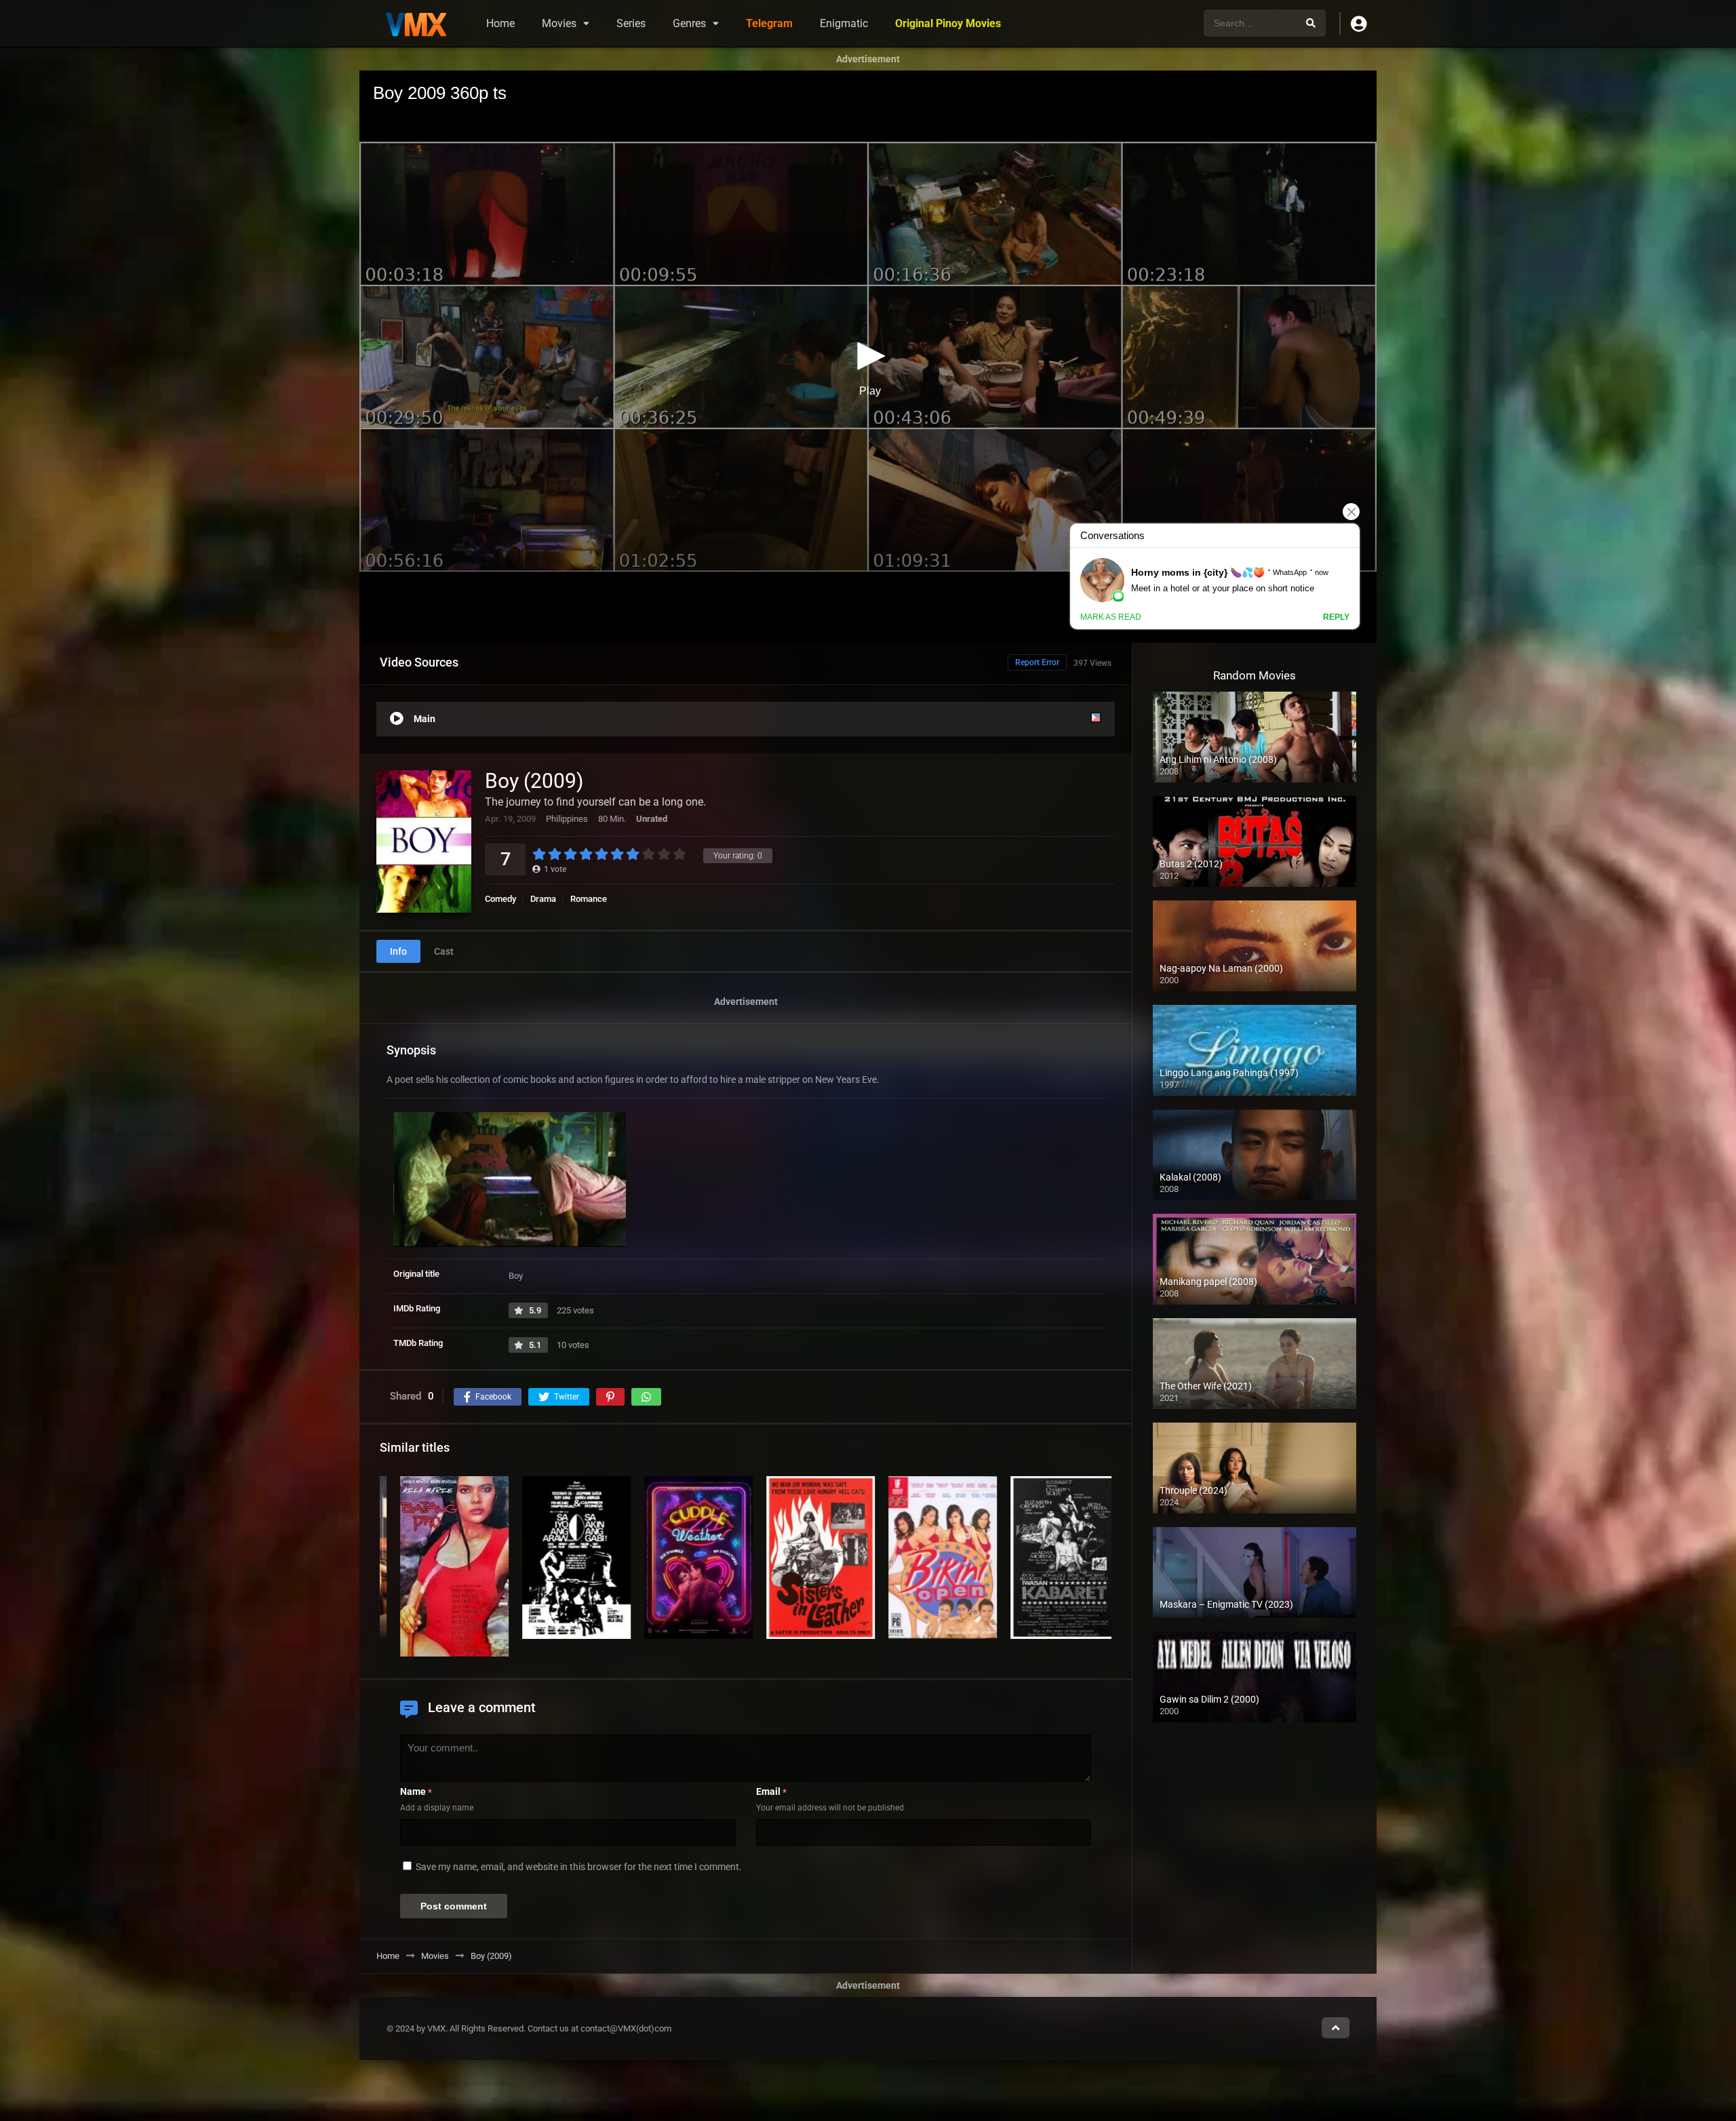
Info (398, 951)
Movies (559, 23)
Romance (589, 899)
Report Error (1037, 662)
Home (500, 23)
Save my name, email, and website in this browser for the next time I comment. (579, 1867)
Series (631, 23)
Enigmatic (844, 23)
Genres (689, 23)
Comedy (500, 899)
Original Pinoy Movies (948, 23)
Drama (543, 899)
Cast (444, 951)
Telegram (769, 23)
